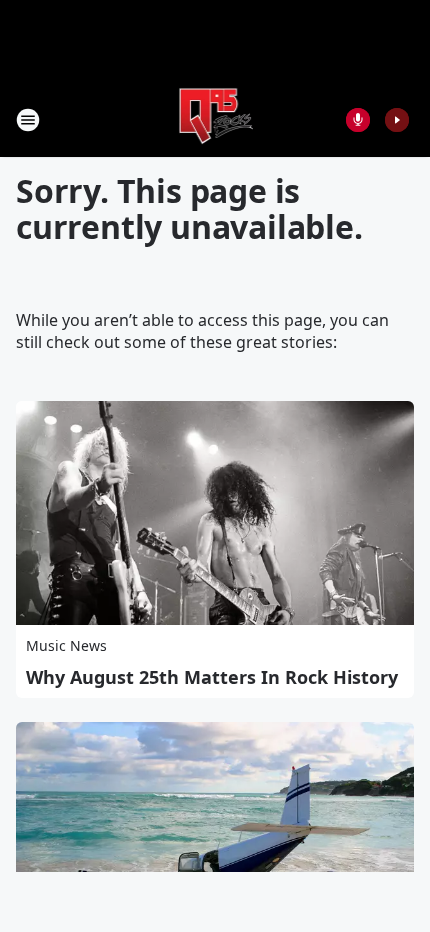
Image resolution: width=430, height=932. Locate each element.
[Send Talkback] (358, 120)
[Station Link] (215, 119)
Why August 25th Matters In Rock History (212, 677)
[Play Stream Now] (397, 120)
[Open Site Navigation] (28, 120)
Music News (66, 645)
